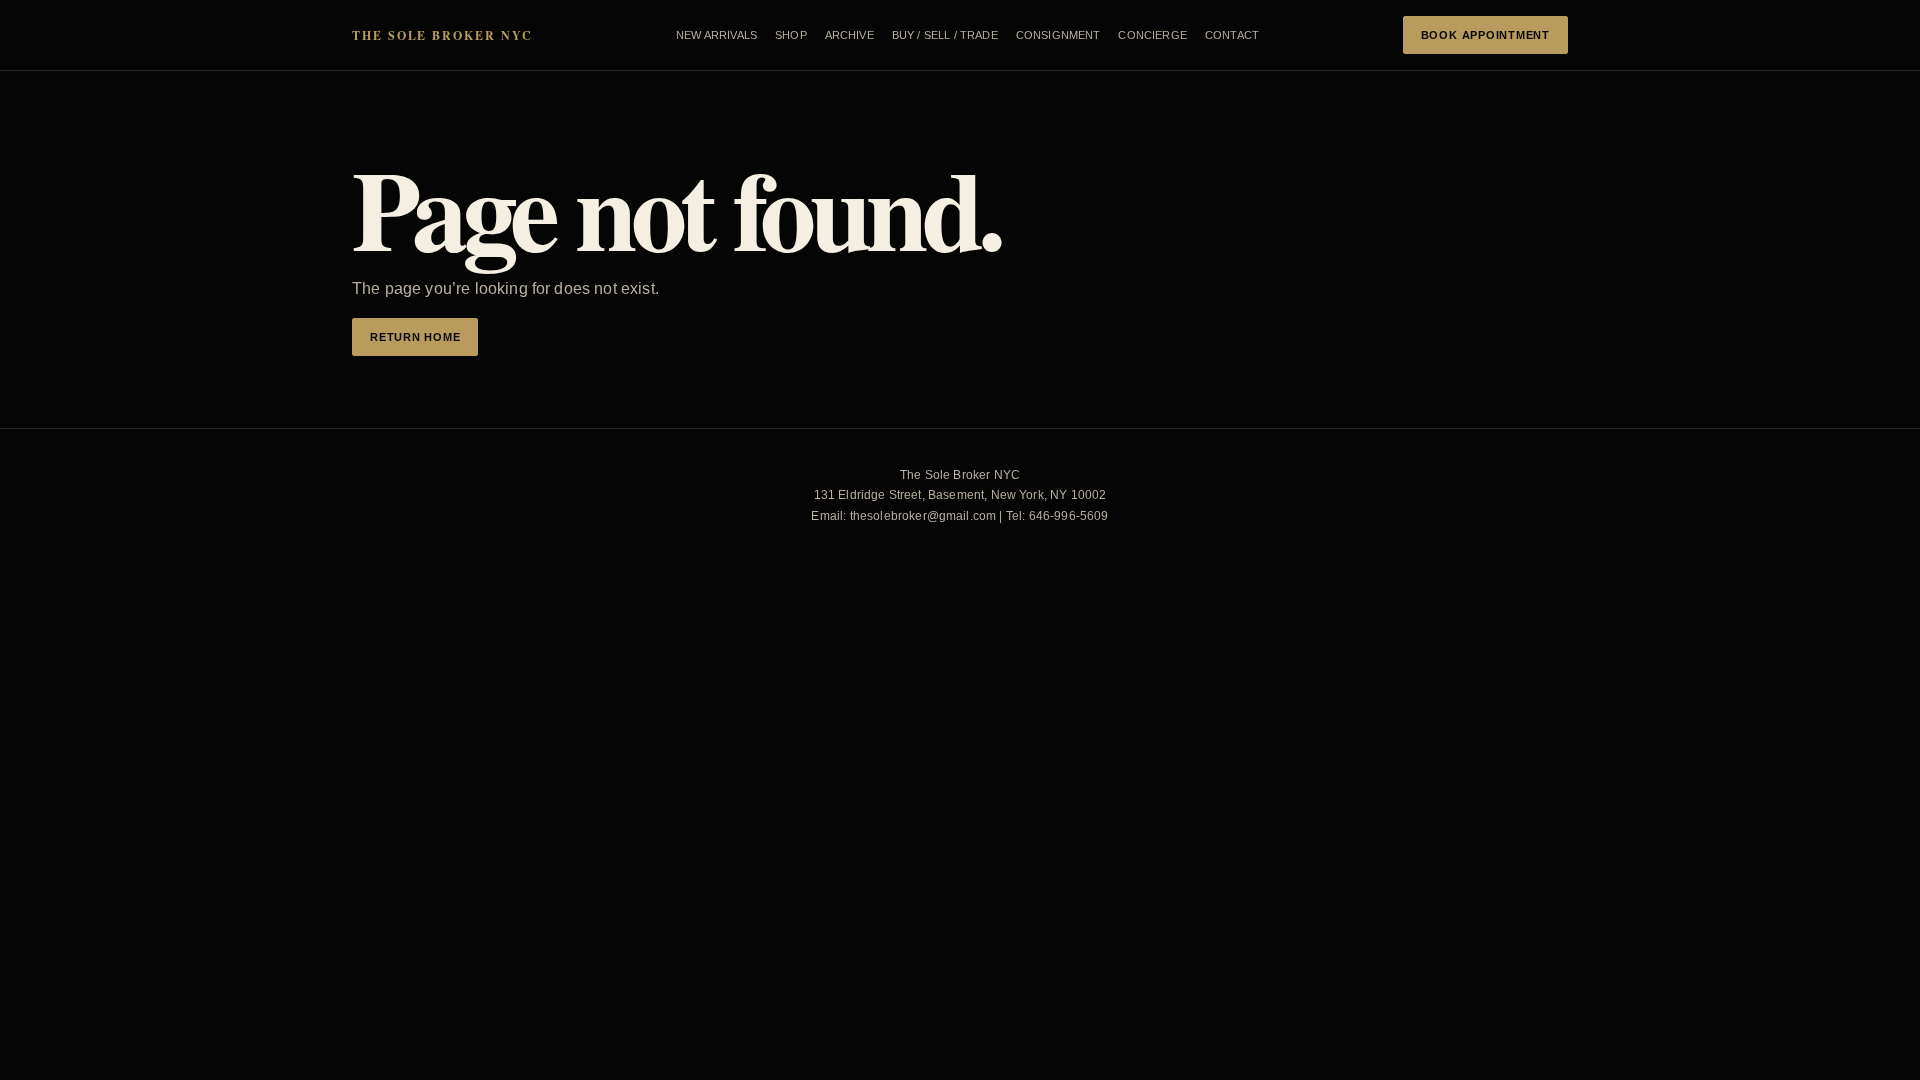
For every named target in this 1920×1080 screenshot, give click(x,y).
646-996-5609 (1069, 516)
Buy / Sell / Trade (945, 35)
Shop (791, 35)
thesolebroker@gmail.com (923, 516)
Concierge (1152, 35)
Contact (1232, 35)
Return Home (415, 337)
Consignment (1058, 35)
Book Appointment (1485, 35)
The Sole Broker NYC (442, 35)
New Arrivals (716, 35)
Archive (849, 35)
